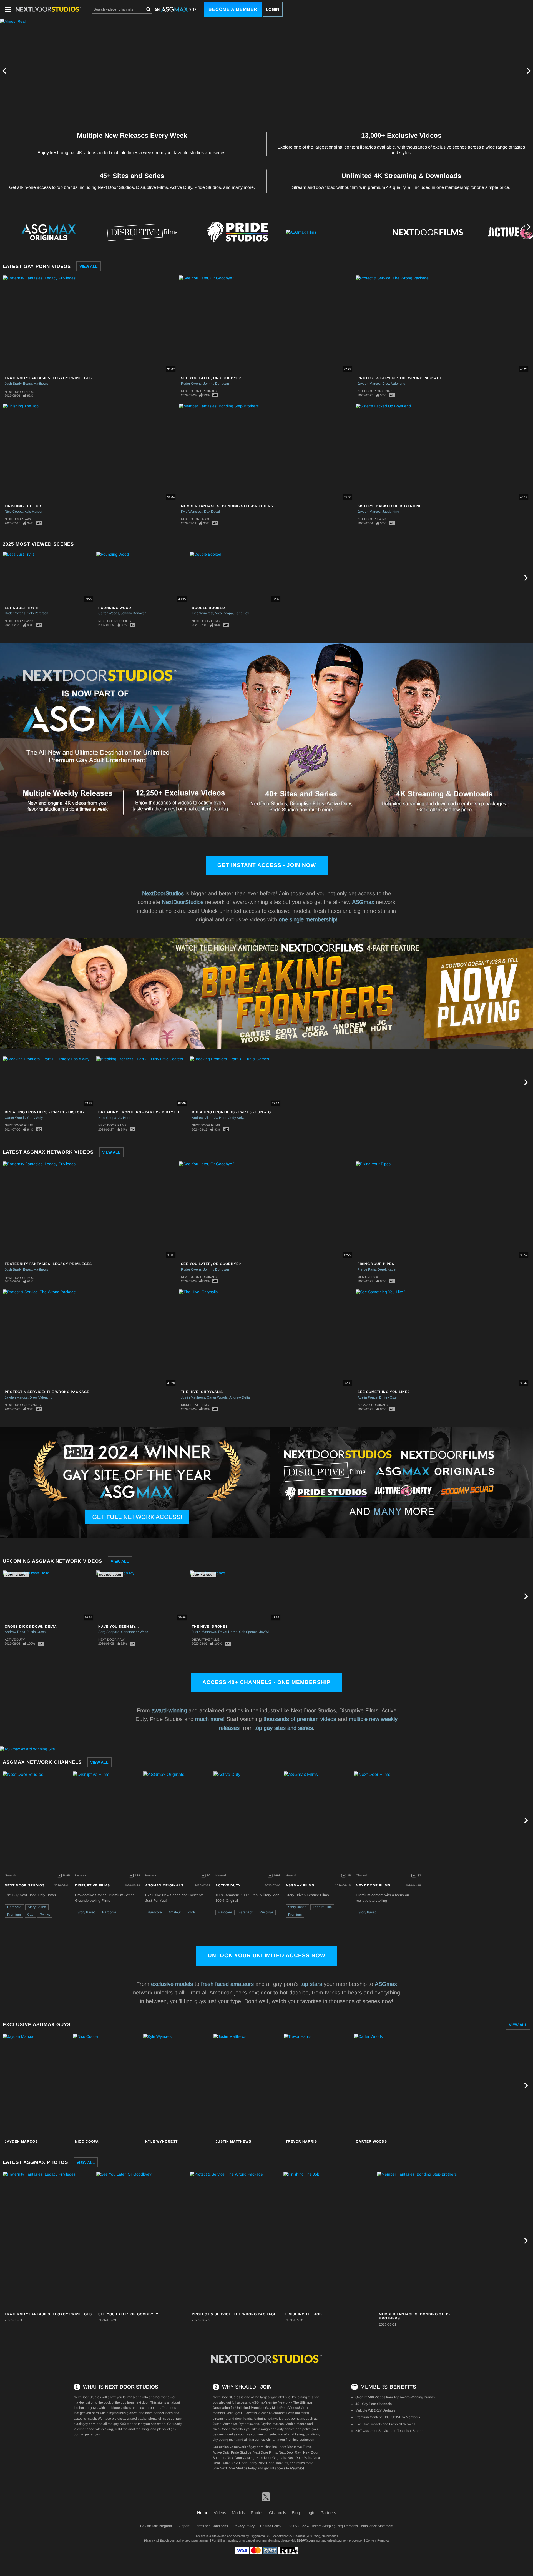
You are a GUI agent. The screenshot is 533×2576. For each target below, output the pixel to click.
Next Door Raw (18, 519)
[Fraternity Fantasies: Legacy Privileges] (49, 2241)
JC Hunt (124, 1118)
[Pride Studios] (237, 232)
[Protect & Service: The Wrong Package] (236, 2241)
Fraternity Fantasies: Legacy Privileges (48, 378)
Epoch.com (168, 2540)
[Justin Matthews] (248, 2086)
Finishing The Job (23, 506)
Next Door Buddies (115, 621)
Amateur (175, 1912)
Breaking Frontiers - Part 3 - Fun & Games (237, 1112)
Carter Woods (109, 613)
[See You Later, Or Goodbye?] (142, 2241)
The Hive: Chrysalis (202, 1392)
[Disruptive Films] (142, 232)
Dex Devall (212, 512)
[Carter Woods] (388, 2086)
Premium (14, 1915)
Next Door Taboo (20, 392)
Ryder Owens (191, 384)
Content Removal (378, 2540)
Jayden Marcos (369, 384)
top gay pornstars (292, 2419)
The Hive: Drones (210, 1627)
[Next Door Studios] (37, 1820)
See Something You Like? (384, 1392)
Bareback (246, 1912)
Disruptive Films (195, 1405)
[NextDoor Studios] (266, 2359)
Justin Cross (36, 1632)
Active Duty (15, 1640)
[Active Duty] (248, 1820)
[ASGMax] (48, 9)
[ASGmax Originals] (47, 232)
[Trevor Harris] (318, 2086)
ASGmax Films (300, 1885)
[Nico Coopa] (107, 2086)
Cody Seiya (36, 1118)
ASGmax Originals (373, 1405)
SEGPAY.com (306, 2540)
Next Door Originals (199, 391)
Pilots (192, 1912)
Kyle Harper (33, 512)
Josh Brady (13, 384)
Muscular (266, 1912)
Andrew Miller (202, 1118)
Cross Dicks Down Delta (31, 1627)
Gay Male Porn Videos (282, 2408)
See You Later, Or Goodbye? (211, 378)
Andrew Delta (240, 1397)
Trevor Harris (227, 1632)
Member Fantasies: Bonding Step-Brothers (227, 506)
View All (89, 266)
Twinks (45, 1915)
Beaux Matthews (36, 384)
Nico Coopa (14, 512)
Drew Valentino (394, 384)
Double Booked (208, 608)
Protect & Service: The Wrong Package (400, 378)
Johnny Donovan (216, 384)
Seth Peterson (38, 613)
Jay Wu (265, 1632)
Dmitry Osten (389, 1397)
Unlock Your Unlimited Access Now (267, 1955)
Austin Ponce (368, 1397)
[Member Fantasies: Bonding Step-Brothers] (423, 2241)
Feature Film (322, 1907)
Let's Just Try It (22, 608)
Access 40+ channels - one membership (266, 1682)
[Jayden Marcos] (37, 2086)
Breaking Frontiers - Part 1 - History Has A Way (56, 1112)
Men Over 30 (368, 1277)
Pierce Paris (367, 1269)
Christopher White (135, 1632)
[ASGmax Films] (333, 232)
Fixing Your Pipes (376, 1264)
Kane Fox (242, 613)
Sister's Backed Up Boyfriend (390, 506)
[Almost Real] (142, 71)
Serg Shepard (109, 1632)
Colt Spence (248, 1632)
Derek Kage (387, 1269)
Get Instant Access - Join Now (267, 865)
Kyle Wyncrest (192, 512)
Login (273, 9)
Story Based (37, 1907)
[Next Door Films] (428, 232)
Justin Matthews (193, 1397)
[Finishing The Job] (330, 2241)
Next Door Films (206, 621)
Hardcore (14, 1907)
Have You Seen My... (119, 1627)
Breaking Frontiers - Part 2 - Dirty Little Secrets (152, 1112)
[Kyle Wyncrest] (178, 2086)
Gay (30, 1915)
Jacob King (391, 512)
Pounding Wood (115, 608)
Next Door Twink (372, 519)
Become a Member (233, 9)
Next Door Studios (25, 1885)
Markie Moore (296, 2424)
